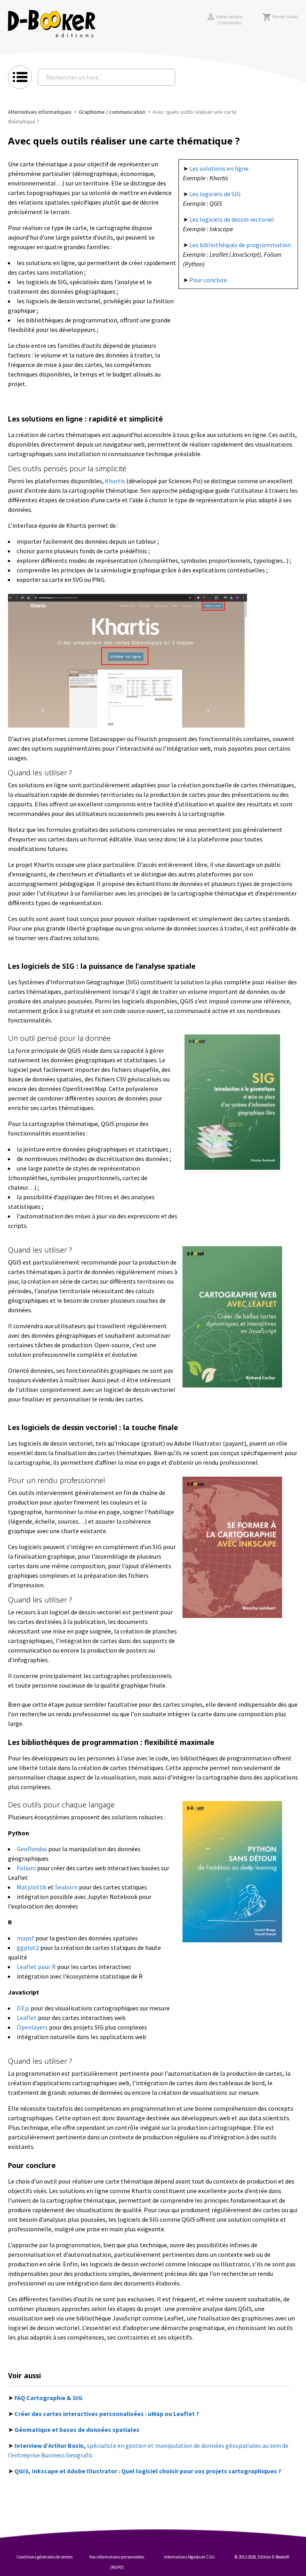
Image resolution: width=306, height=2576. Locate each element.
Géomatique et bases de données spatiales (77, 2430)
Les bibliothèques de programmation (240, 245)
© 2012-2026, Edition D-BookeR (262, 2557)
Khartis (115, 481)
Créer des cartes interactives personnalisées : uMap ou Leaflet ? (107, 2414)
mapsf (25, 1938)
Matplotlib (32, 1887)
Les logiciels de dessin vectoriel (232, 219)
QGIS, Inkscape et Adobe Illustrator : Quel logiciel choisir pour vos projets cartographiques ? (148, 2471)
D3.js (23, 2008)
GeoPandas (32, 1849)
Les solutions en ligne (219, 168)
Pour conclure (208, 280)
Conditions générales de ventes (44, 2557)
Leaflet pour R (36, 1967)
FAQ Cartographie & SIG (48, 2398)
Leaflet (27, 2018)
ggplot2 (28, 1948)
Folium (26, 1868)
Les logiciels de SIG (215, 194)
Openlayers (32, 2027)
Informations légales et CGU (189, 2557)
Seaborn (66, 1887)
